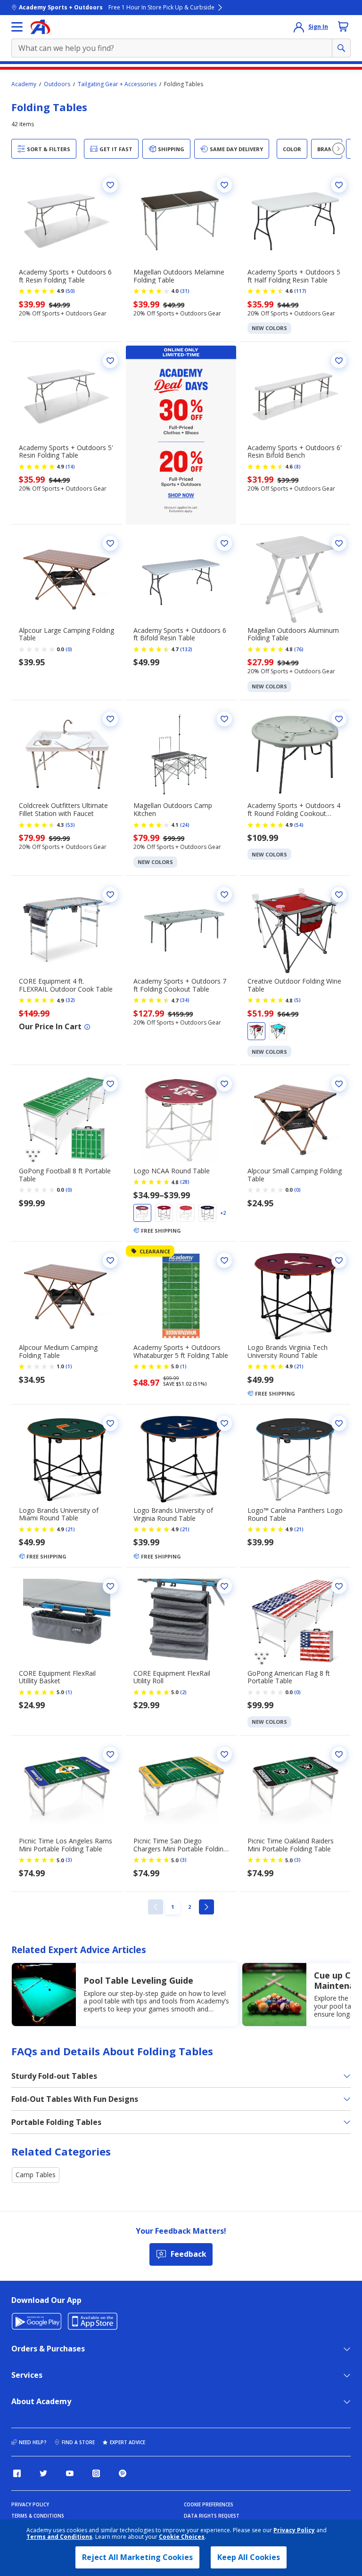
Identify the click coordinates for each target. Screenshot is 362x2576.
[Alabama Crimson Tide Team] (164, 1213)
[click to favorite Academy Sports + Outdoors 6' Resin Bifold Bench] (339, 361)
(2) (183, 1692)
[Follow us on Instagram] (96, 2473)
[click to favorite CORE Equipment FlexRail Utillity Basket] (110, 1586)
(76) (299, 649)
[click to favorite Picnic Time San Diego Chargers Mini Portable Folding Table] (224, 1754)
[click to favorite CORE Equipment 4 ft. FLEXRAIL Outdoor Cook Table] (110, 895)
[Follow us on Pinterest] (123, 2473)
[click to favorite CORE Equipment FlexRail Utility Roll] (224, 1586)
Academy (24, 84)
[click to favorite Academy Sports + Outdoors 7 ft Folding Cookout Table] (224, 895)
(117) (300, 291)
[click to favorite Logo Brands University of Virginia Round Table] (224, 1423)
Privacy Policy (294, 2530)
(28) (185, 1182)
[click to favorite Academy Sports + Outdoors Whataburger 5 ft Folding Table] (224, 1260)
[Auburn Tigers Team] (207, 1213)
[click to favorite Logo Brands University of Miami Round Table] (110, 1423)
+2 (223, 1213)
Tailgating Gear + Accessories (117, 84)
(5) (297, 1000)
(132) (186, 649)
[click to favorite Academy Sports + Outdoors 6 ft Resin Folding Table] (110, 185)
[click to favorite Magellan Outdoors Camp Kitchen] (224, 719)
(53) (70, 825)
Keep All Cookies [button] (249, 2557)
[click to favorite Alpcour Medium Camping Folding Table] (110, 1260)
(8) (297, 467)
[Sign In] (299, 27)
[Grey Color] (278, 1031)
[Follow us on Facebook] (17, 2473)
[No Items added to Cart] (343, 26)
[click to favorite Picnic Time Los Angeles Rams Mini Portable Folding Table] (110, 1754)
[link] (156, 1907)
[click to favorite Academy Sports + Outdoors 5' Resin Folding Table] (110, 361)
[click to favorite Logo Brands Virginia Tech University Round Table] (339, 1260)
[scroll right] (338, 149)
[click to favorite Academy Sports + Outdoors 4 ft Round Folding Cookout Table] (339, 719)
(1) (69, 1366)
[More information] (87, 1027)
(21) (299, 1366)
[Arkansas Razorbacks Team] (186, 1213)
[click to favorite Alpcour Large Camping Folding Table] (110, 543)
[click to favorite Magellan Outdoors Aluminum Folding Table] (339, 543)
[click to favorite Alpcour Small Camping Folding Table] (339, 1084)
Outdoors (57, 84)
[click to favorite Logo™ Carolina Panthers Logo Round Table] (339, 1423)
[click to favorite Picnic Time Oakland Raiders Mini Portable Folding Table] (339, 1754)
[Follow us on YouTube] (70, 2473)
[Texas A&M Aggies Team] (142, 1213)
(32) (70, 1000)
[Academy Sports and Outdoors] (40, 27)
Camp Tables (36, 2175)
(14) (70, 467)
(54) (299, 825)
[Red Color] (256, 1031)
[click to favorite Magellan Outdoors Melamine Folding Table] (224, 185)
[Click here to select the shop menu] (17, 27)
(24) (185, 825)
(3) (69, 1860)
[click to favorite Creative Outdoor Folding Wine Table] (339, 895)
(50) (70, 291)
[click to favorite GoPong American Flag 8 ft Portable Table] (339, 1586)
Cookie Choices (182, 2537)
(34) (185, 1000)
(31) (185, 291)
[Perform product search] (341, 48)
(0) (69, 649)
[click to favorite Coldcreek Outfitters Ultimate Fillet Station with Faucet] (110, 719)
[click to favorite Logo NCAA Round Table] (224, 1084)
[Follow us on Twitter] (43, 2473)
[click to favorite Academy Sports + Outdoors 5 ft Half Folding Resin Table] (339, 185)
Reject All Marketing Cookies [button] (137, 2557)
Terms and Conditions (59, 2537)
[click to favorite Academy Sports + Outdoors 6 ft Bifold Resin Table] (224, 543)
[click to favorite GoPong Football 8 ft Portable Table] (110, 1084)
